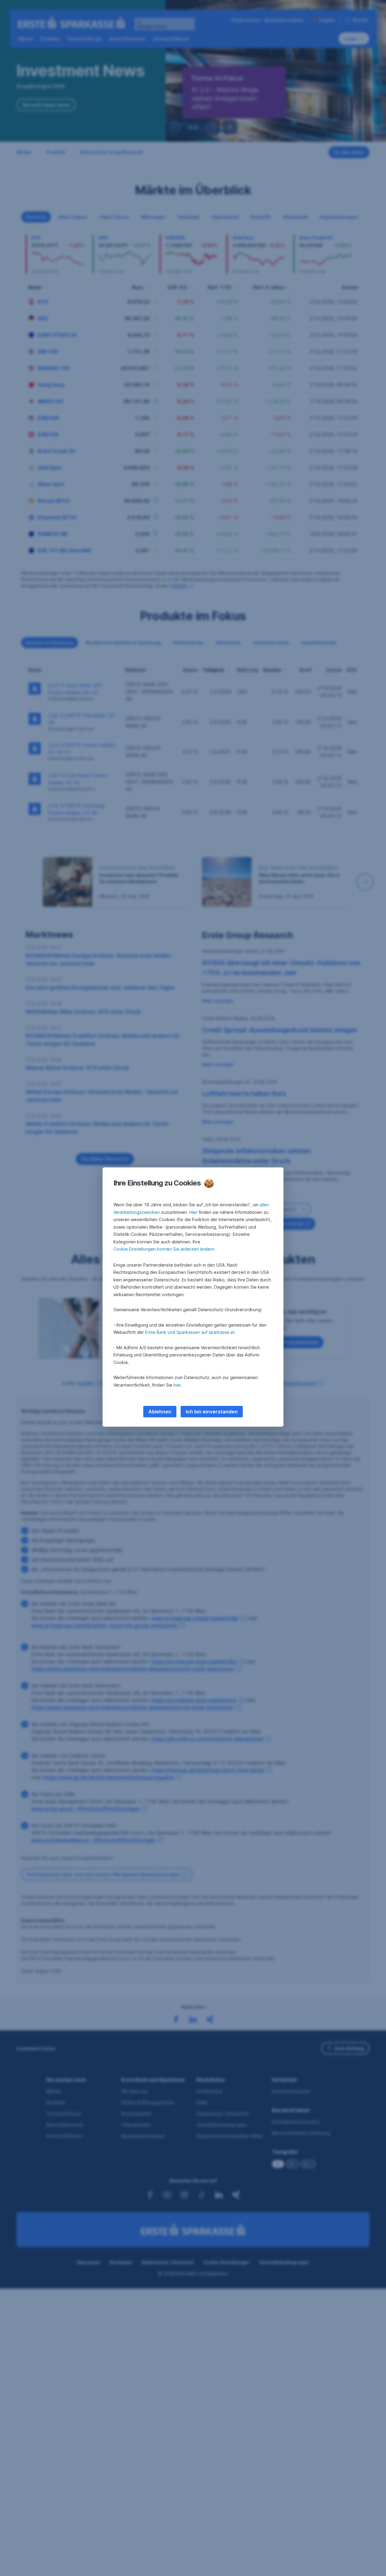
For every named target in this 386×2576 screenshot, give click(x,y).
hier (177, 1385)
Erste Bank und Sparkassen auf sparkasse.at (190, 1332)
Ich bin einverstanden (212, 1412)
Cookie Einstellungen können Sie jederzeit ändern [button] (164, 1249)
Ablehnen (160, 1412)
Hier (193, 1212)
